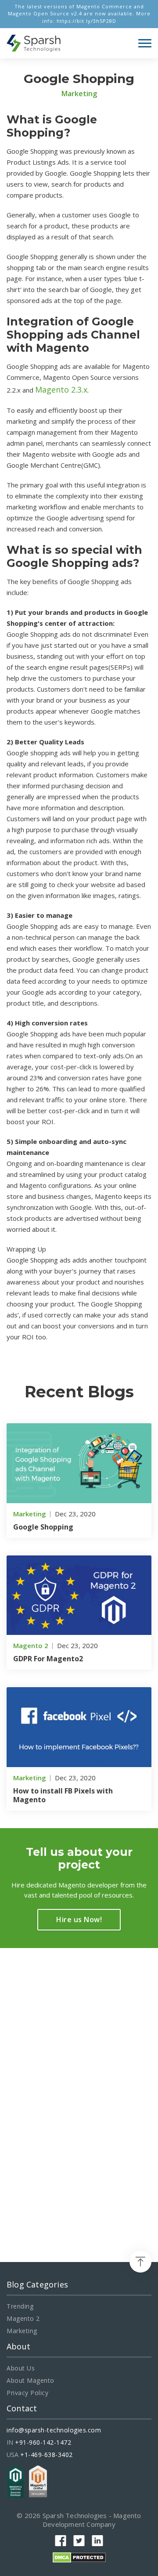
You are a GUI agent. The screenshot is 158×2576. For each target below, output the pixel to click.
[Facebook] (61, 2541)
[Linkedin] (97, 2541)
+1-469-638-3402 (47, 2455)
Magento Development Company (92, 2520)
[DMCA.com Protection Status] (79, 2556)
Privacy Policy (27, 2393)
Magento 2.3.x (61, 390)
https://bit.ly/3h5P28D (86, 21)
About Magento (31, 2381)
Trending (20, 2306)
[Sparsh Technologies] (34, 43)
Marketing (22, 2331)
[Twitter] (79, 2541)
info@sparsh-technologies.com (54, 2430)
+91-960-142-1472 (43, 2443)
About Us (21, 2368)
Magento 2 (23, 2319)
